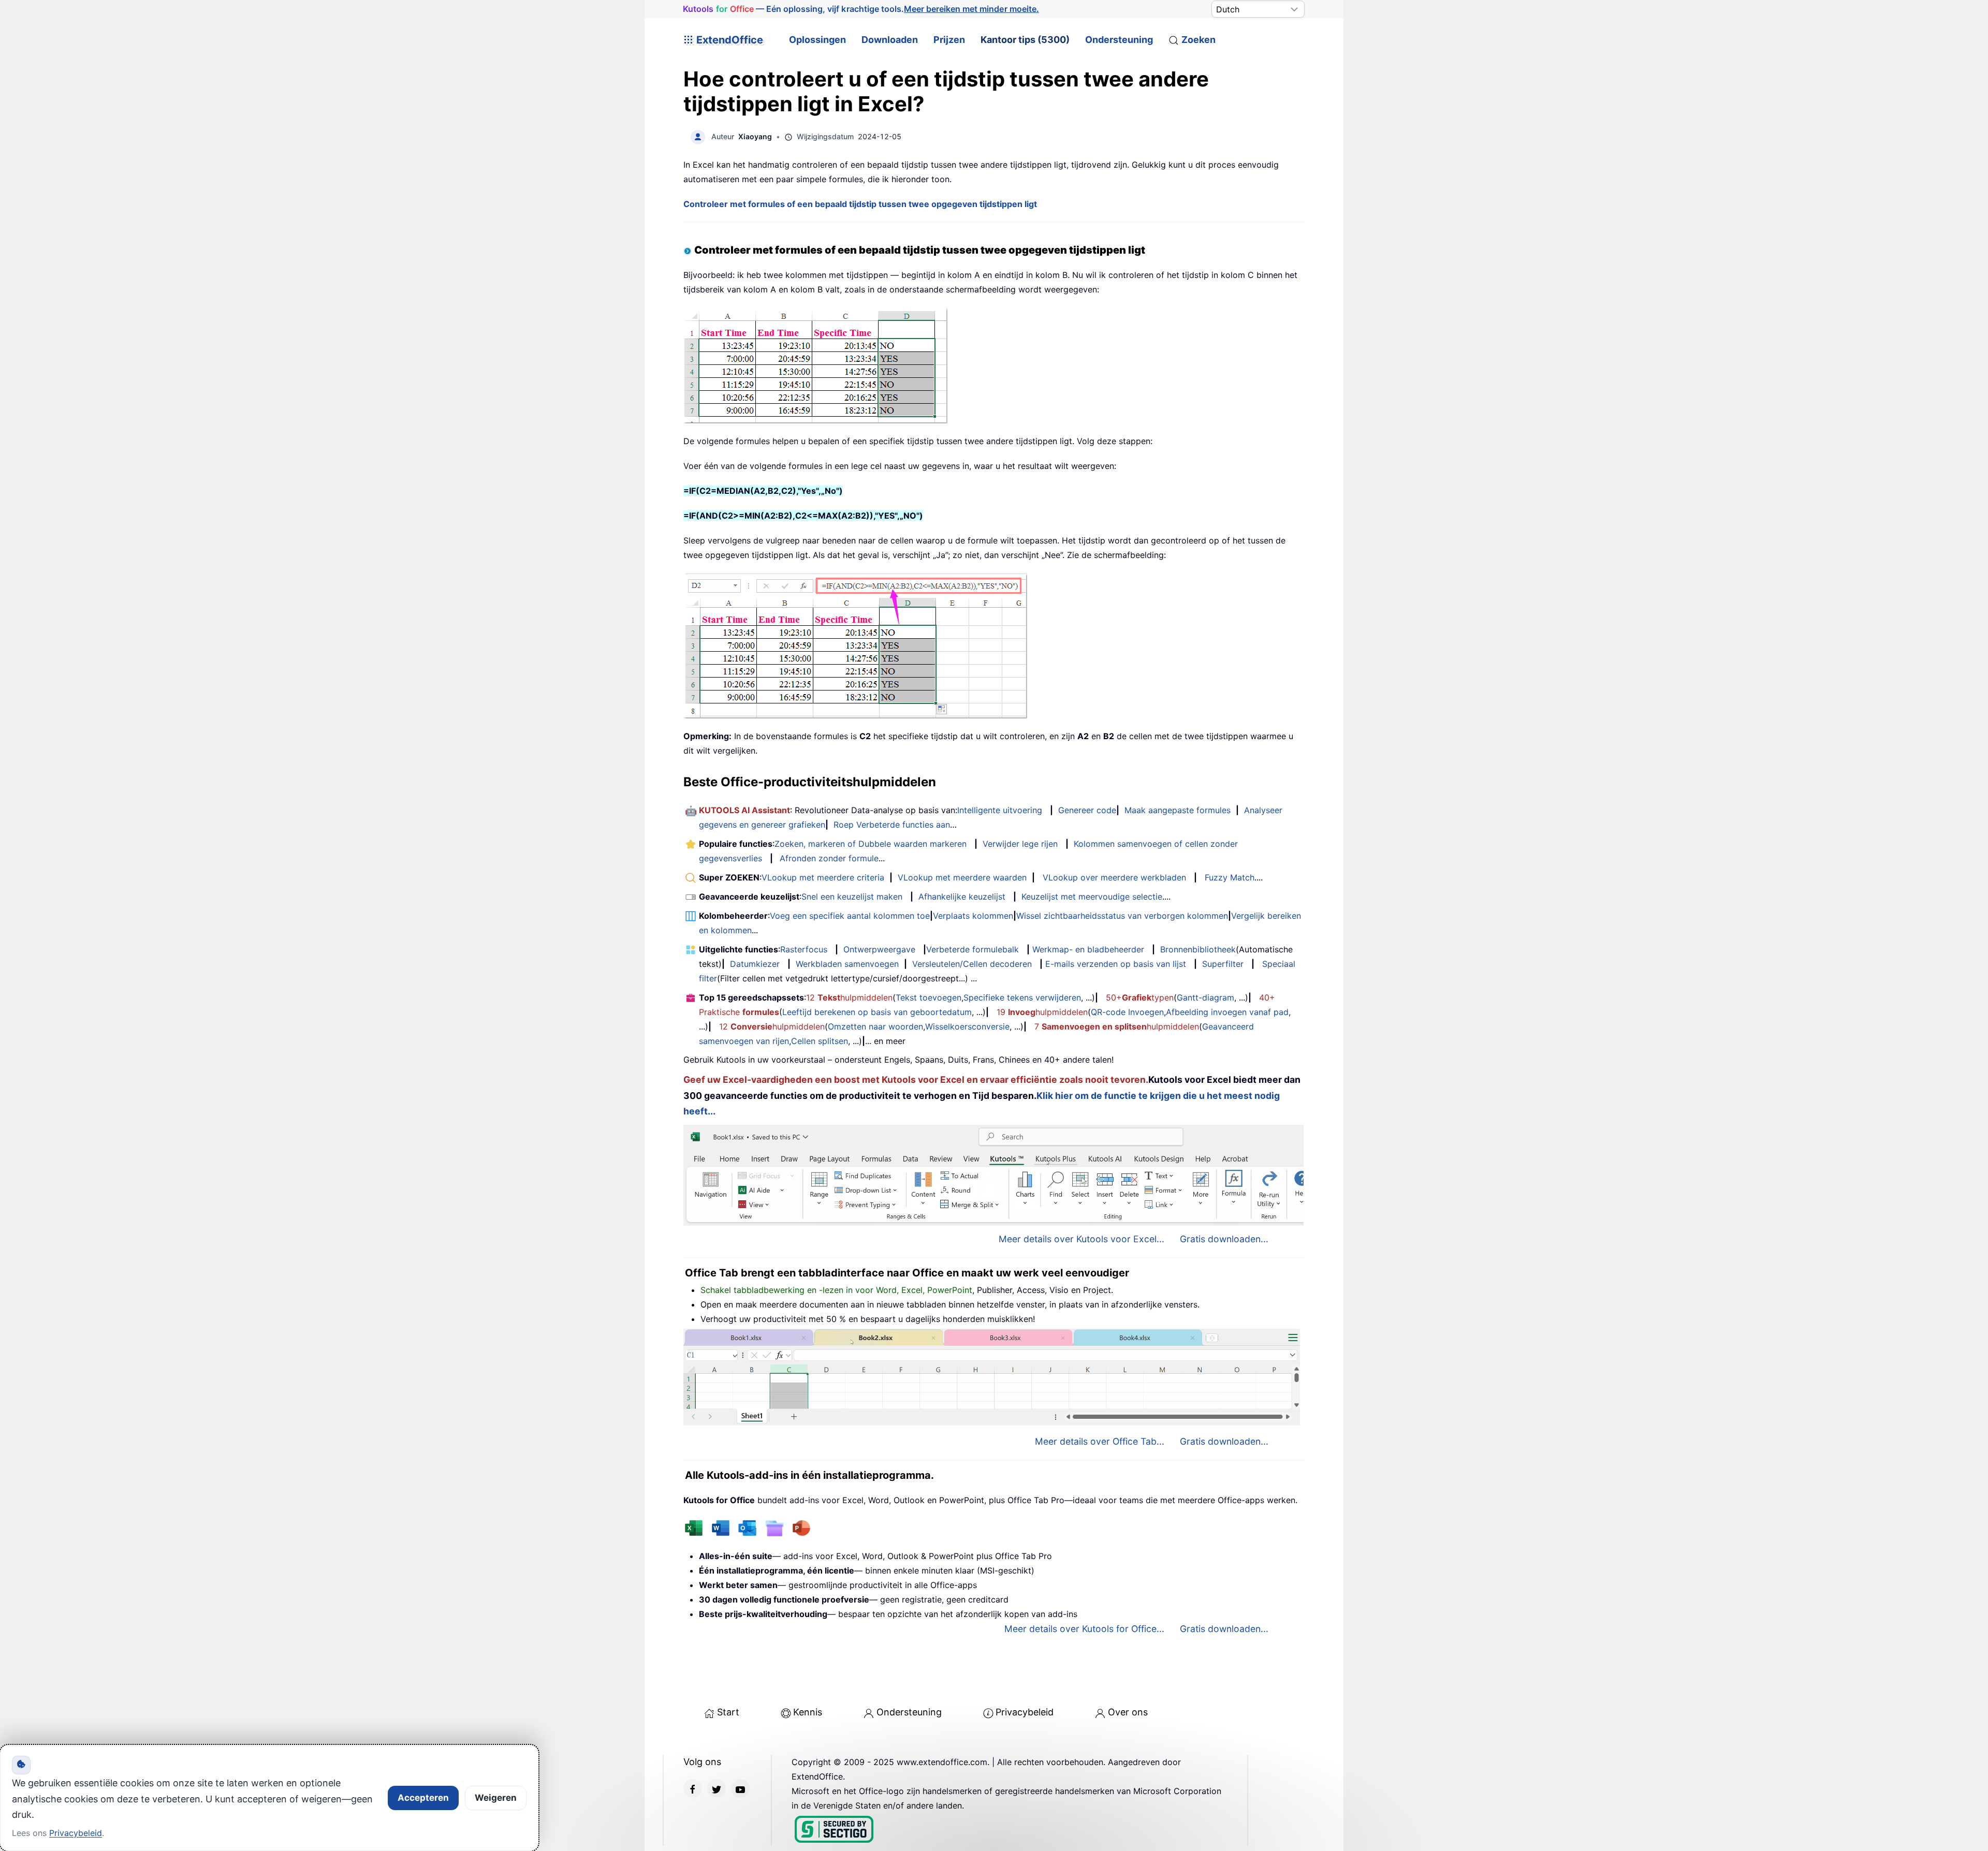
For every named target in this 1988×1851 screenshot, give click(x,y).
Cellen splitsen (820, 1041)
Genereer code (1087, 810)
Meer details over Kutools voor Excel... (1081, 1239)
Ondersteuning (1119, 40)
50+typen (1140, 997)
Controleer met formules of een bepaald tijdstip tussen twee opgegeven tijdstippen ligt (860, 204)
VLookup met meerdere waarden (962, 877)
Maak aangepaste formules (1178, 810)
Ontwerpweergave (879, 949)
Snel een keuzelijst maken (852, 897)
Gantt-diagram (1205, 997)
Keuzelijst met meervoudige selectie (1092, 897)
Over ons (1128, 1712)
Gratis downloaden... (1224, 1239)
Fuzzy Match (1230, 877)
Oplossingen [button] (817, 40)
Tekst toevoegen (929, 997)
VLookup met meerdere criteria (823, 877)
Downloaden (890, 40)
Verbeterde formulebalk (973, 949)
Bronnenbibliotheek (1198, 949)
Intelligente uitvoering (1000, 810)
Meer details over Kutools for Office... (1084, 1629)
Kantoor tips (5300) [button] (1025, 40)
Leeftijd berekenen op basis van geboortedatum (877, 1012)
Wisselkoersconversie (967, 1026)
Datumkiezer (755, 964)
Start (728, 1712)
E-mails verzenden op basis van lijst (1116, 964)
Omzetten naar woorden (875, 1026)
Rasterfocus (804, 949)
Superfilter (1223, 964)
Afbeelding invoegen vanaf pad (1227, 1012)
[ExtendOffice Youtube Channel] (740, 1788)
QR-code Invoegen (1127, 1012)
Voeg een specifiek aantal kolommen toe (850, 916)
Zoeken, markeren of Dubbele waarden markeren (871, 844)
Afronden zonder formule (829, 858)
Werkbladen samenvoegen (847, 964)
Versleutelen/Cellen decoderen (972, 964)
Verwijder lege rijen (1020, 844)
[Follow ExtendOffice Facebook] (693, 1788)
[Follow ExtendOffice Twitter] (717, 1788)
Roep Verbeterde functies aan (892, 825)
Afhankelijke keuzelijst (962, 897)
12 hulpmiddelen (849, 997)
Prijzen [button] (949, 40)
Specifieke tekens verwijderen (1022, 997)
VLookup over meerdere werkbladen (1114, 877)
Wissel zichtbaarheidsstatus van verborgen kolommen (1122, 916)
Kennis (808, 1712)
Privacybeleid (1025, 1712)
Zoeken (1198, 40)
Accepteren (423, 1798)
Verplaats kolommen (973, 916)
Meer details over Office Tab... (1100, 1441)
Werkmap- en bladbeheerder (1088, 949)
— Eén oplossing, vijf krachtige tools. (861, 9)
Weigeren (496, 1798)
